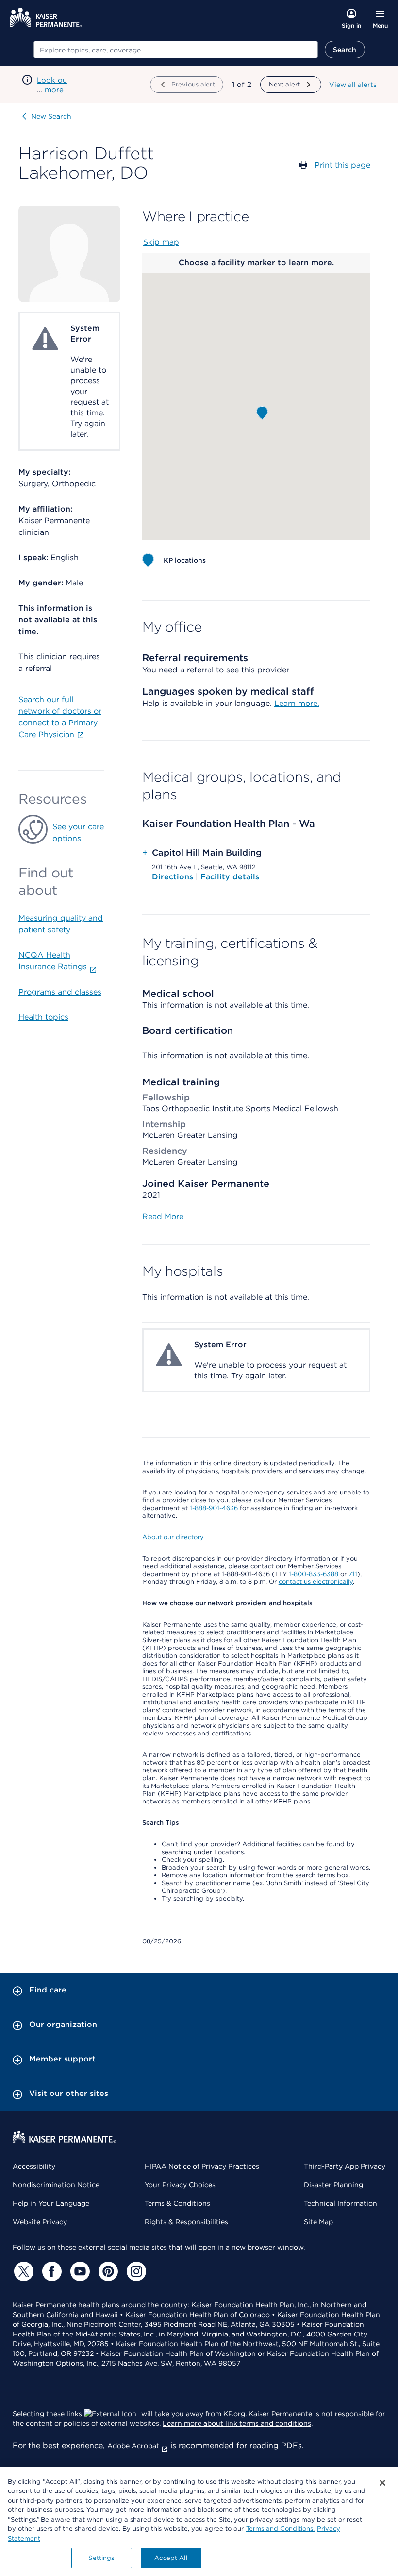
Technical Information (340, 2203)
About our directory (173, 1537)
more (54, 90)
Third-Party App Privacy (345, 2166)
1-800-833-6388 (314, 1574)
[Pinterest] (107, 2271)
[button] (262, 413)
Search (345, 50)
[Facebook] (50, 2271)
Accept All (171, 2558)
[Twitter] (22, 2271)
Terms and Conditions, (280, 2529)
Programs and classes (60, 992)
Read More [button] (163, 1216)
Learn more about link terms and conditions (237, 2423)
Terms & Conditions (177, 2203)
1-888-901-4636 (214, 1508)
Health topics (43, 1017)
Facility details (230, 877)
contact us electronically (316, 1582)
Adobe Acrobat (133, 2446)
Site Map (318, 2222)
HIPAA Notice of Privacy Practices (202, 2166)
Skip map (161, 242)
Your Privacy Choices (180, 2185)
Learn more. (297, 703)
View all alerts (353, 85)
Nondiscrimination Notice (56, 2185)
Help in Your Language (51, 2203)
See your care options (78, 833)
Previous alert (193, 84)
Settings (101, 2558)
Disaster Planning (333, 2185)
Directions (174, 877)
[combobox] (176, 50)
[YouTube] (79, 2271)
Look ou (52, 80)
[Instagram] (135, 2271)
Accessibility (34, 2166)
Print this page (342, 165)
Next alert (284, 84)
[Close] (382, 2483)
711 (353, 1574)
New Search (51, 116)
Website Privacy (40, 2222)
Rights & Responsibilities (186, 2222)
